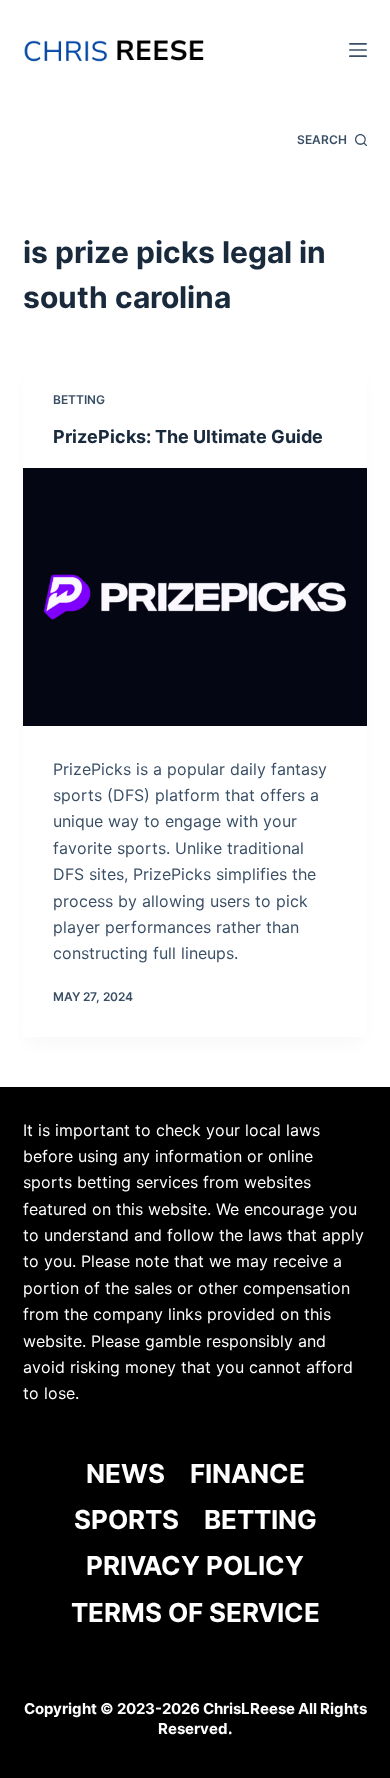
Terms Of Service (195, 1612)
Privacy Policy (195, 1565)
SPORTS (126, 1519)
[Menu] (358, 50)
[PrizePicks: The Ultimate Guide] (194, 596)
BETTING (260, 1519)
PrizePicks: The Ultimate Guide (188, 436)
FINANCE (247, 1473)
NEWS (125, 1473)
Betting (79, 399)
